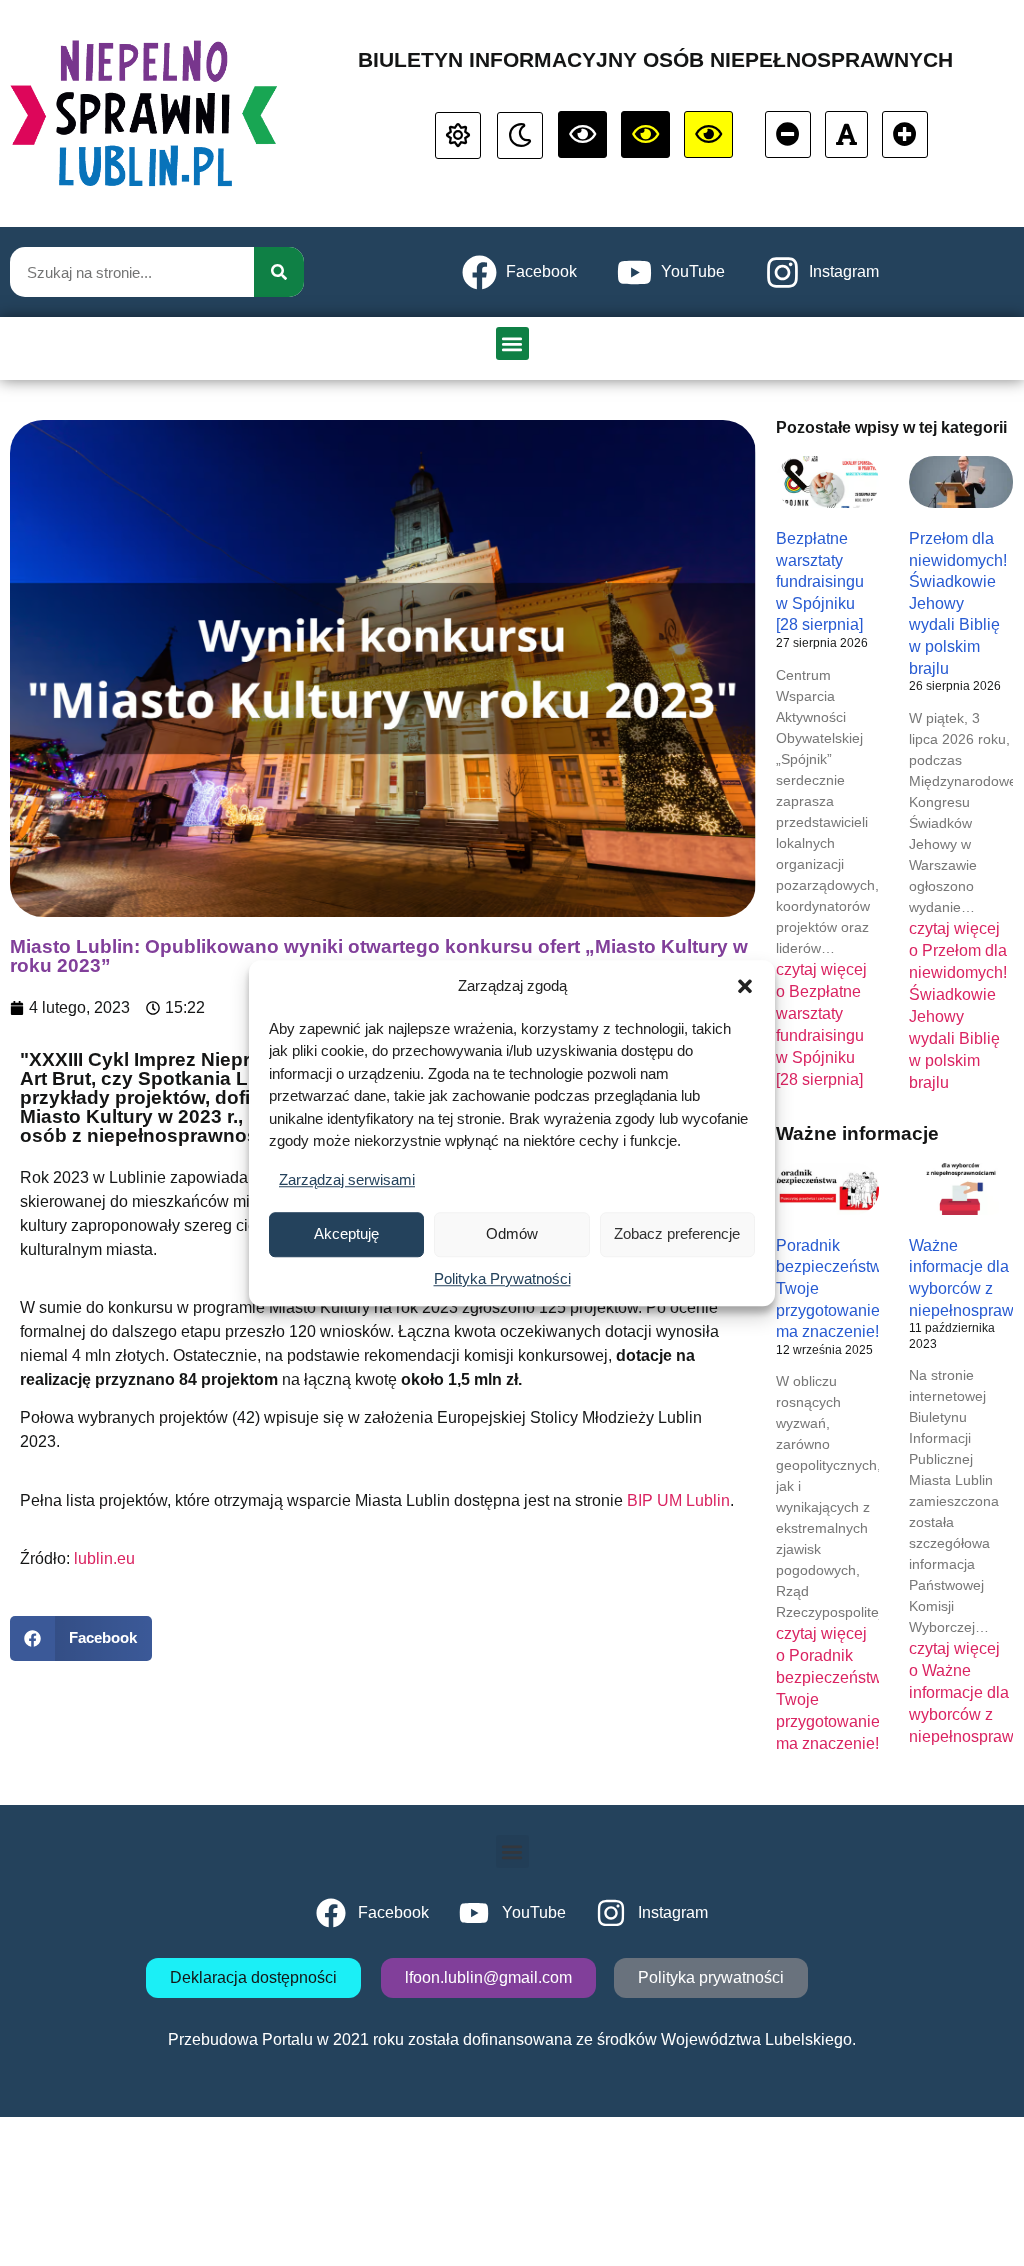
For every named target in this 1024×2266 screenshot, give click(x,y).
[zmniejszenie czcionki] (788, 134)
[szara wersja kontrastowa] (520, 135)
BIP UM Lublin (678, 1500)
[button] (745, 987)
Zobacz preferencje (677, 1233)
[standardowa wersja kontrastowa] (458, 135)
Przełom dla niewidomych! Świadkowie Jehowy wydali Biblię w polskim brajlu (958, 603)
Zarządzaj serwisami (347, 1179)
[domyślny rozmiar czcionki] (846, 134)
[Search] (279, 272)
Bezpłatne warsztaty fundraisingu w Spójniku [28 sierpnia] (820, 581)
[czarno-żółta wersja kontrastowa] (708, 134)
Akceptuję (346, 1233)
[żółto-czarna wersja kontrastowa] (645, 134)
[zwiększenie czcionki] (905, 134)
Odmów (512, 1233)
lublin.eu (104, 1558)
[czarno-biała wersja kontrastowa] (582, 134)
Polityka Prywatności (502, 1278)
